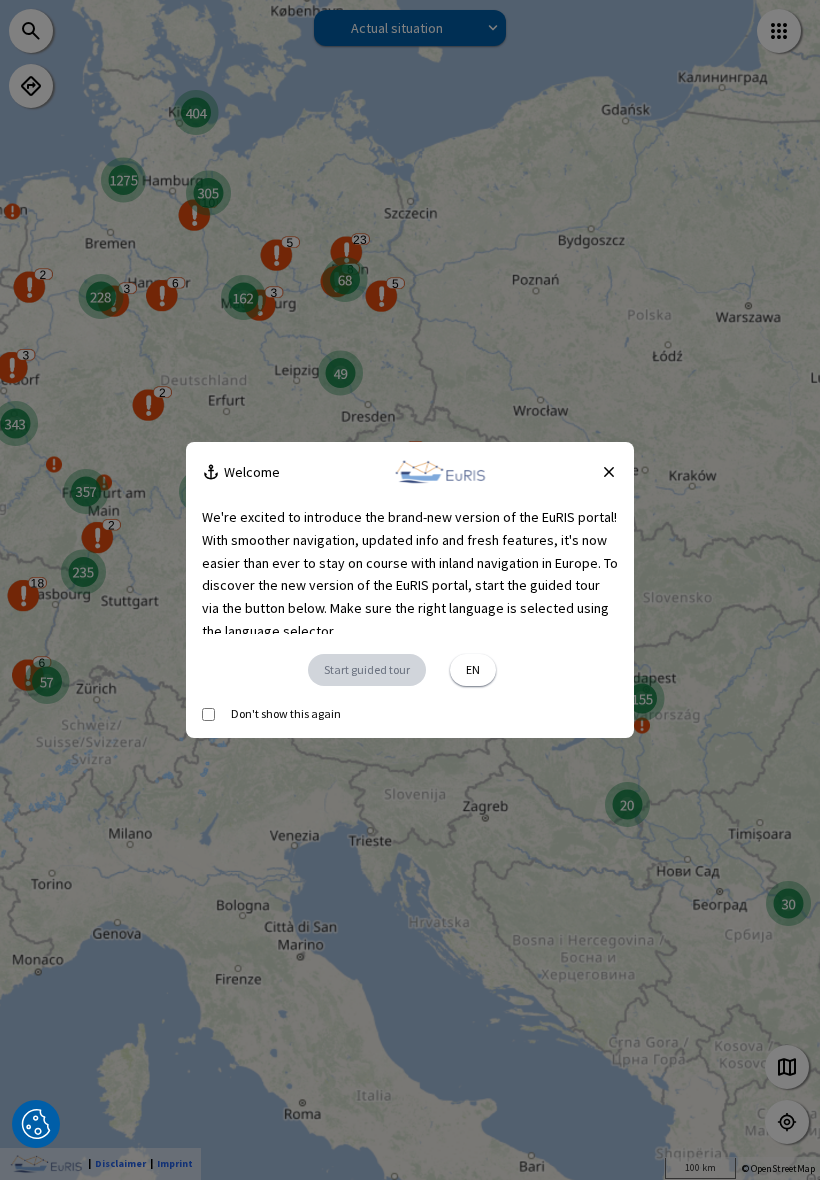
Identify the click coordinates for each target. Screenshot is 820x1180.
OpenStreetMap (783, 1168)
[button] (36, 1124)
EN (473, 669)
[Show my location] (787, 1122)
